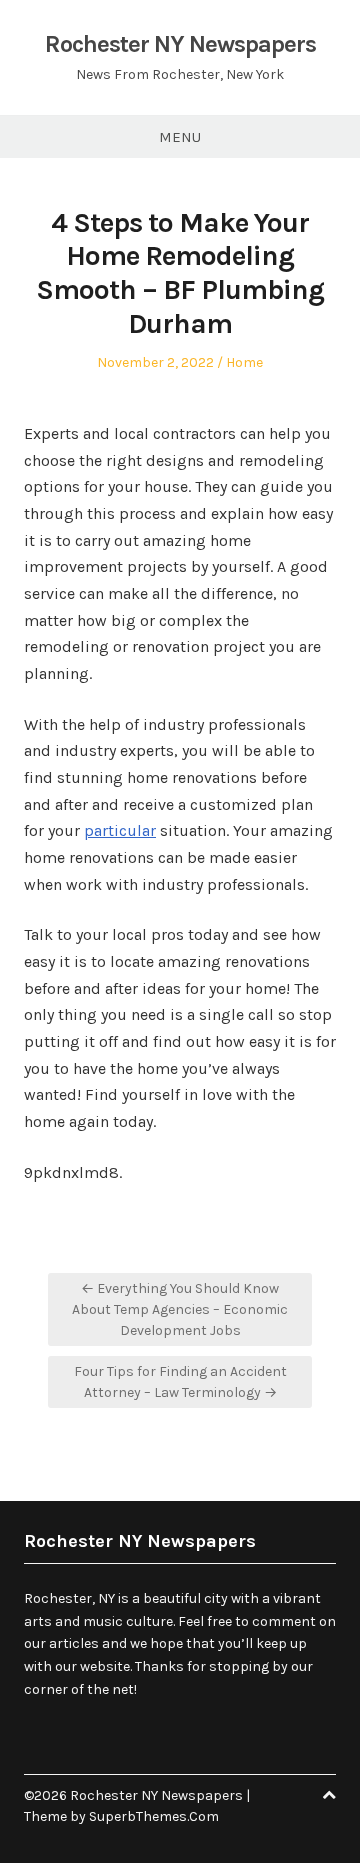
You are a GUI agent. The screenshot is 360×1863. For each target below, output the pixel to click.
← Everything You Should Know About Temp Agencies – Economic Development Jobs (180, 1309)
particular (120, 830)
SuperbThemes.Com (154, 1816)
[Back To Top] (329, 1795)
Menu (180, 137)
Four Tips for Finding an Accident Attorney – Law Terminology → (180, 1382)
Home (244, 362)
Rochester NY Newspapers (180, 44)
